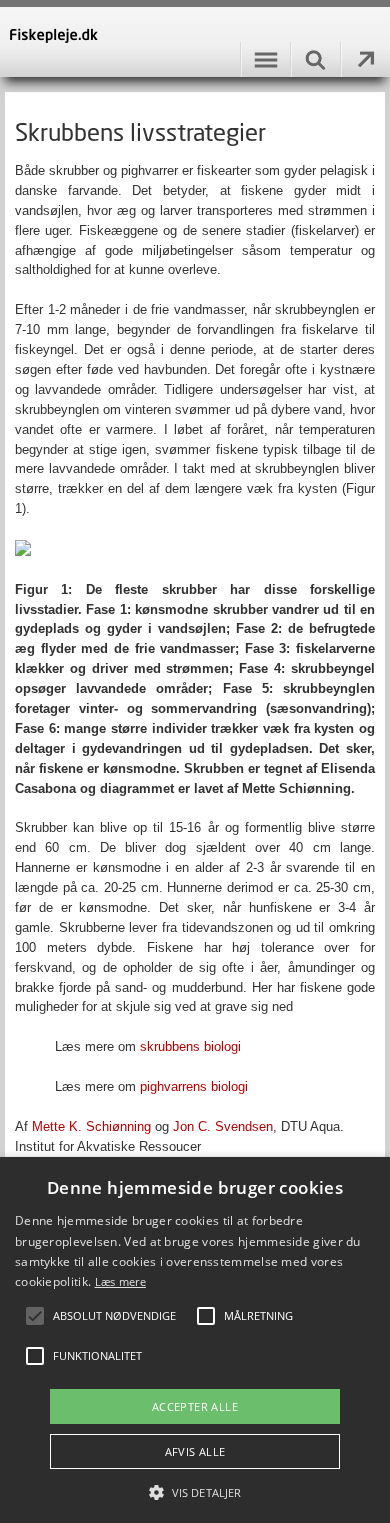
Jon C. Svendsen (223, 1126)
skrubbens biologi (190, 1046)
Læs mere (120, 1281)
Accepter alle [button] (195, 1406)
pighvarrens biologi (194, 1086)
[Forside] (195, 42)
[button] (195, 1491)
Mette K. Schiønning (91, 1126)
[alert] (195, 1340)
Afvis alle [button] (195, 1451)
